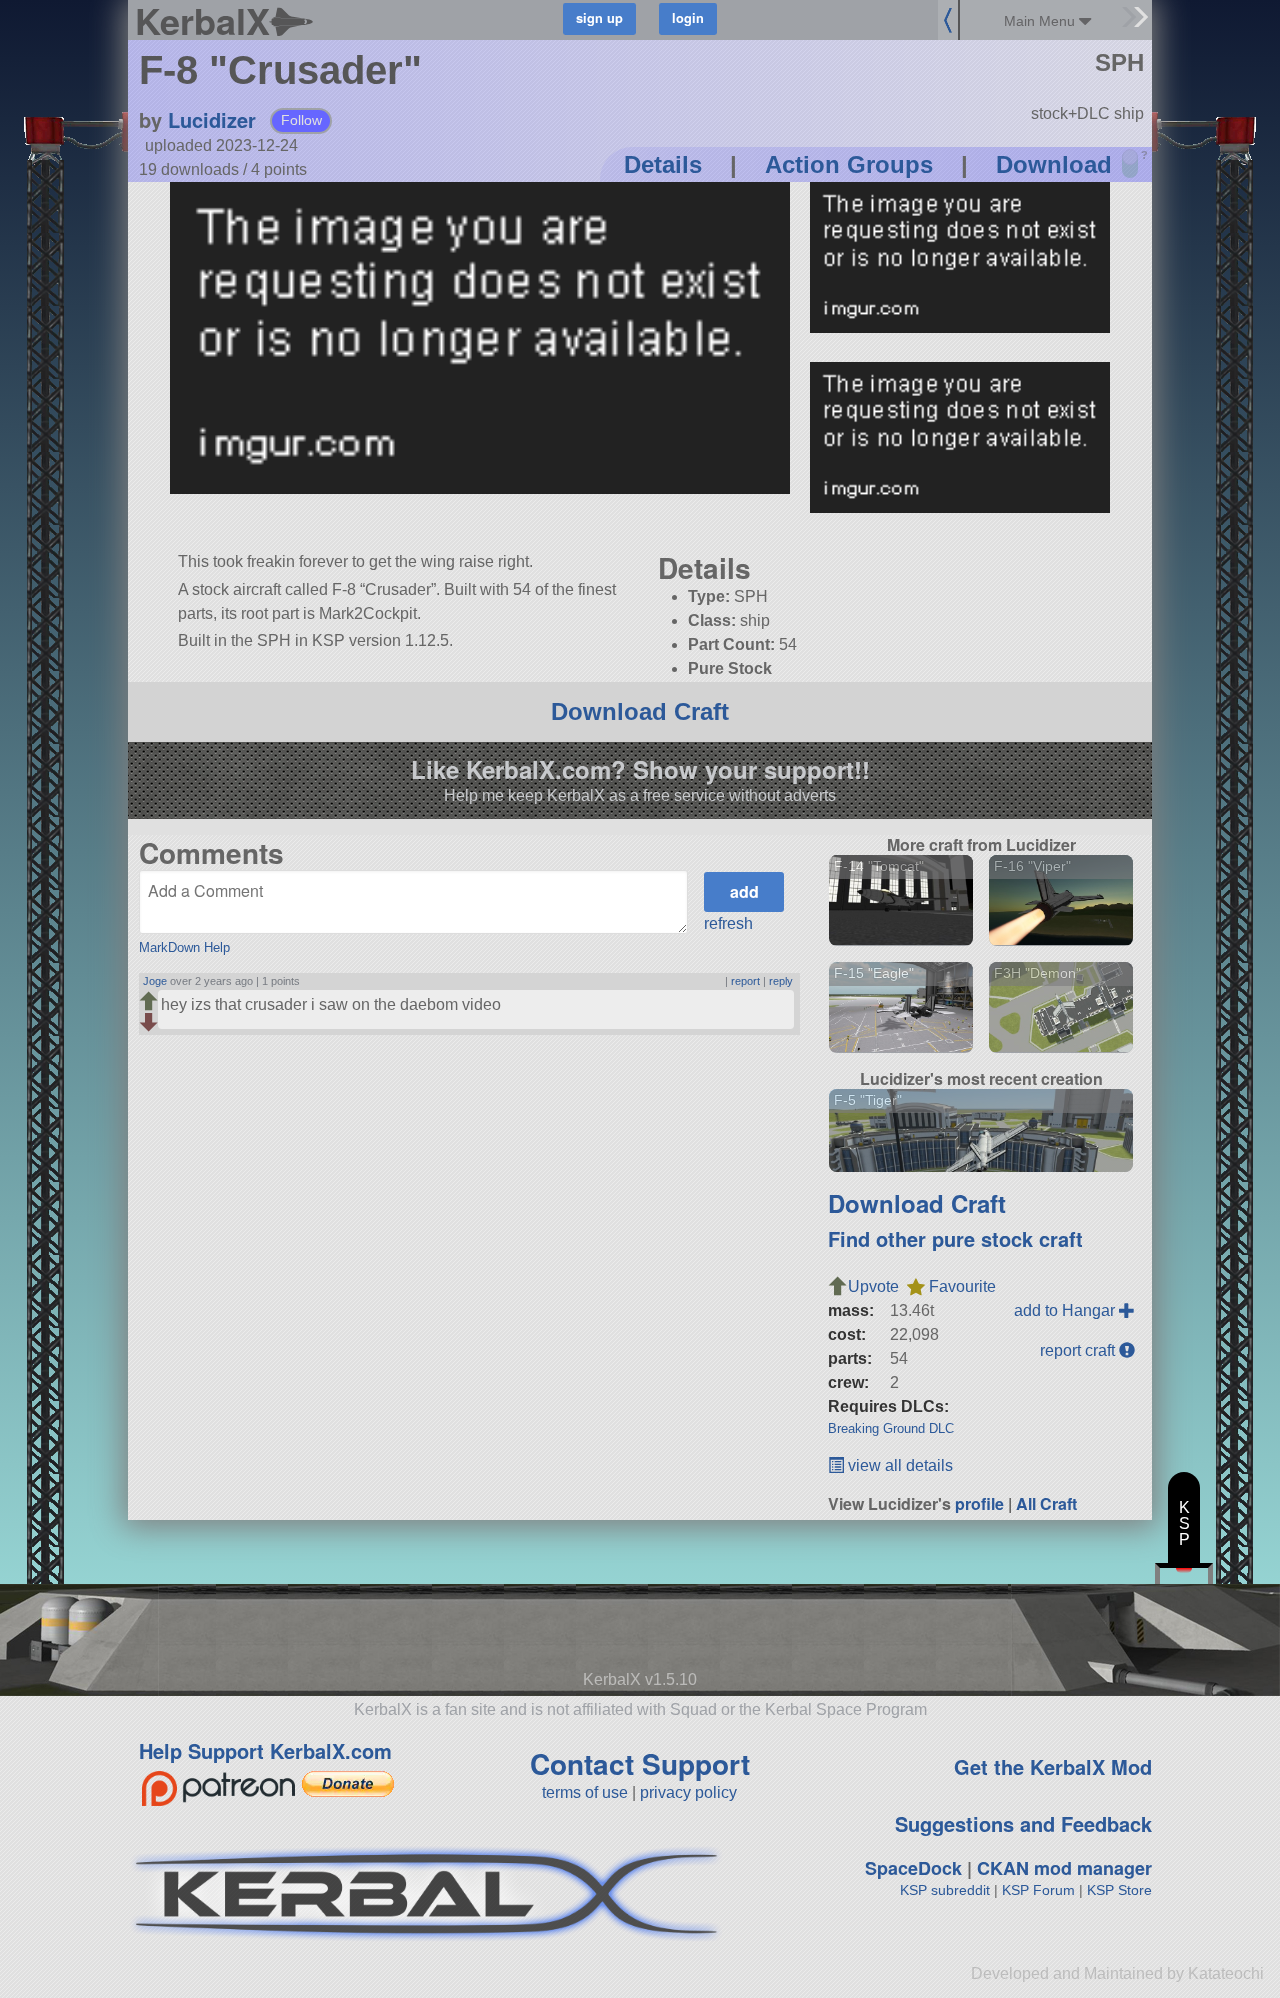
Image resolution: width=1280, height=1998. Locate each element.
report (745, 981)
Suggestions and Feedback (1023, 1823)
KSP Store (1119, 1890)
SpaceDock (913, 1868)
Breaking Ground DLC (891, 1428)
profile (979, 1503)
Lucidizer (212, 119)
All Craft (1046, 1503)
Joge (155, 981)
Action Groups (849, 164)
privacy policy (688, 1792)
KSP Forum (1038, 1890)
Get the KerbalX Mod (1053, 1766)
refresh (728, 923)
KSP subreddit (945, 1890)
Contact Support (640, 1763)
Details (663, 164)
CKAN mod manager (1064, 1868)
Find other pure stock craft (955, 1238)
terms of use (585, 1792)
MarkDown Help (184, 947)
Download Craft (640, 711)
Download (1054, 164)
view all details (898, 1465)
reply (781, 981)
